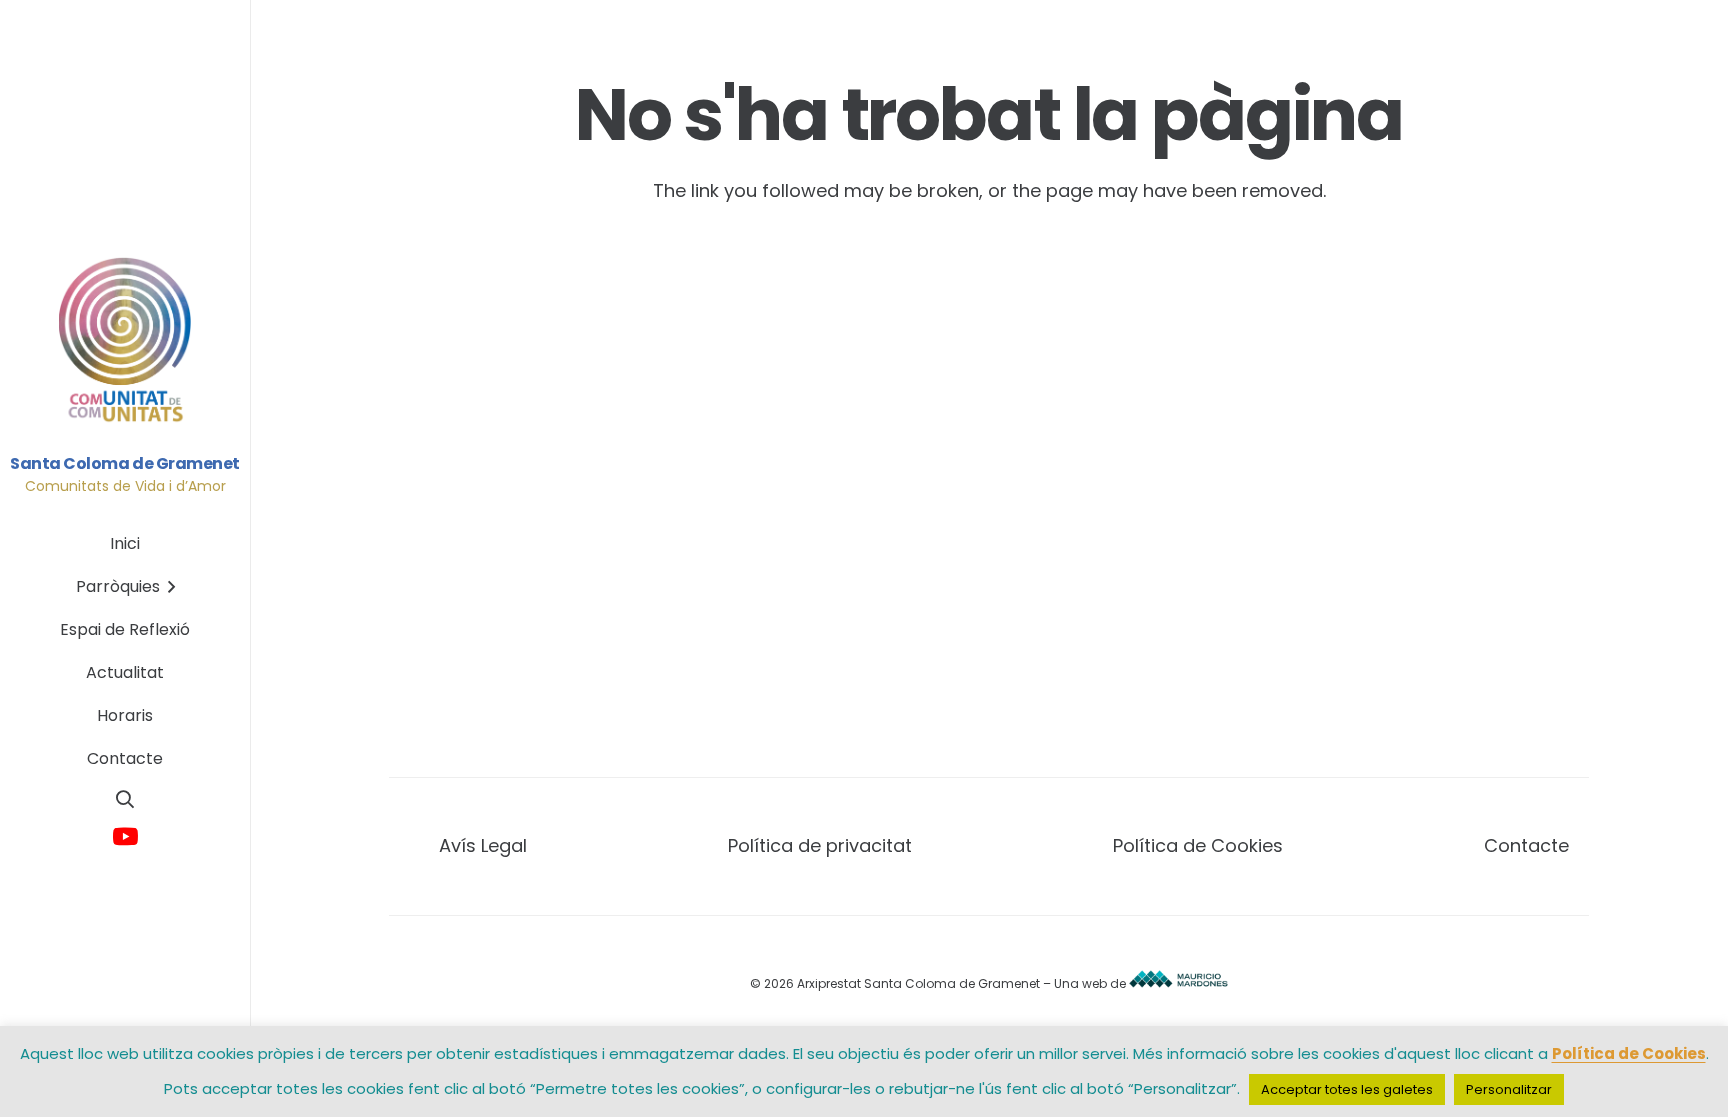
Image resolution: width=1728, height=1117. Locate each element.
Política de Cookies (1198, 845)
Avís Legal (483, 845)
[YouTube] (125, 837)
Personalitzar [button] (1509, 1089)
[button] (125, 799)
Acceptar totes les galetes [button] (1347, 1089)
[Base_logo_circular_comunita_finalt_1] (125, 341)
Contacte (1526, 845)
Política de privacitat (820, 845)
